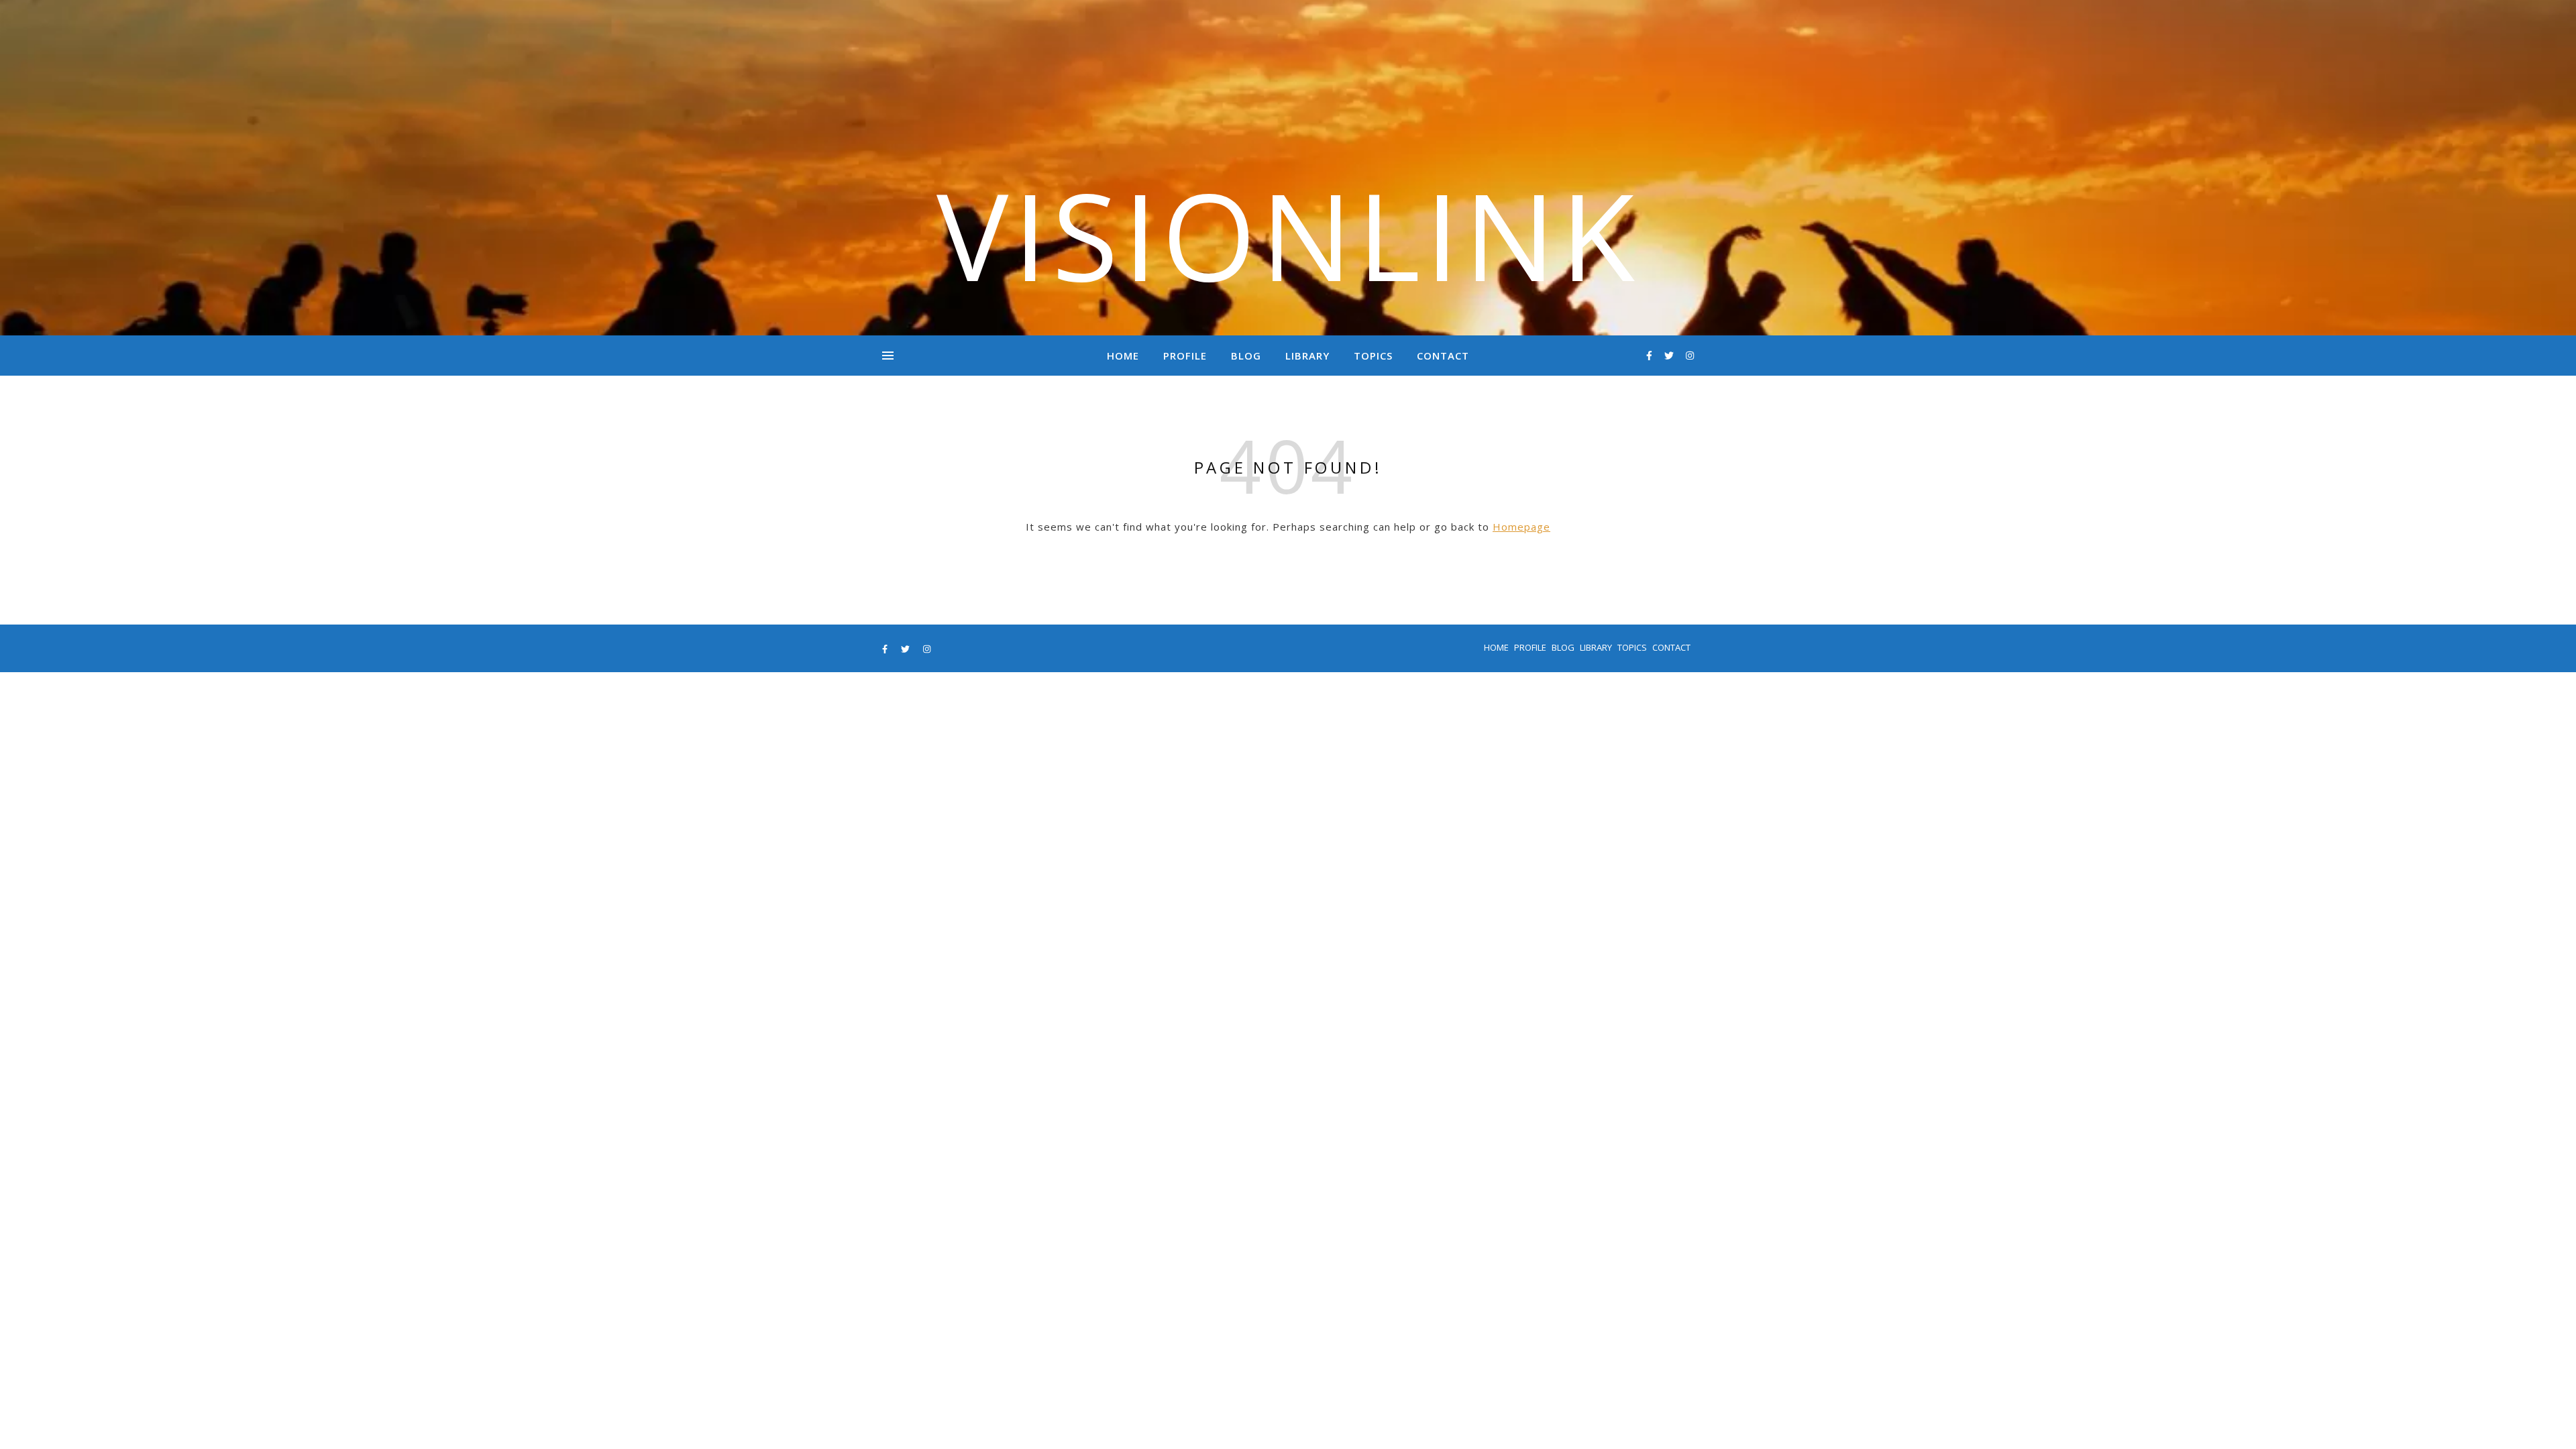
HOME (1123, 356)
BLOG (1246, 356)
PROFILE (1185, 356)
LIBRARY (1307, 356)
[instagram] (1690, 355)
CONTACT (1443, 356)
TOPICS (1373, 356)
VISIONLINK (1288, 235)
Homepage (1521, 527)
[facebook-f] (1651, 355)
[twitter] (1670, 355)
